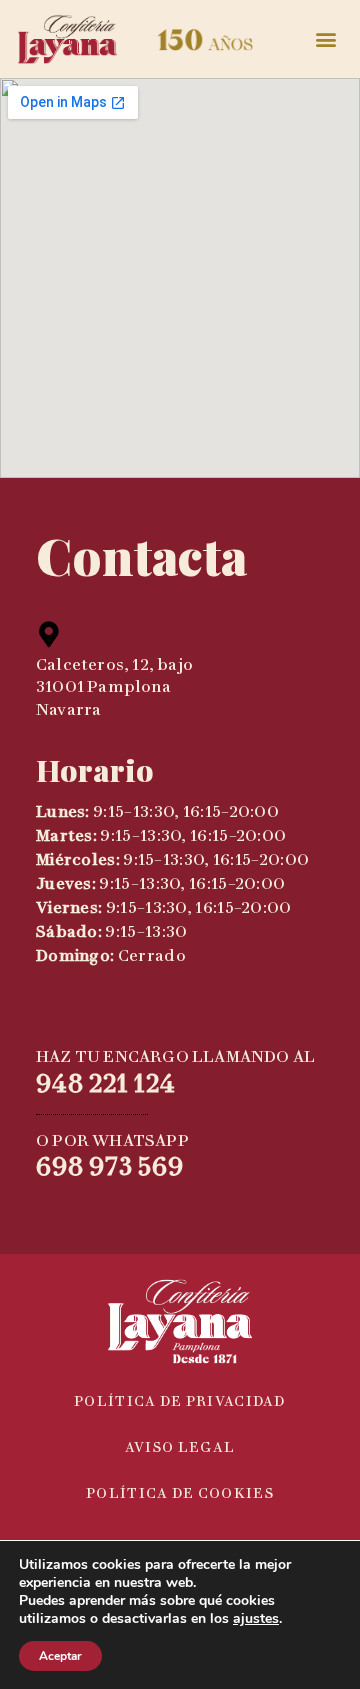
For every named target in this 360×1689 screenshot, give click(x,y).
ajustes (256, 1619)
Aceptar (60, 1656)
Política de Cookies (180, 1493)
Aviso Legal (180, 1447)
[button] (326, 39)
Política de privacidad (180, 1401)
